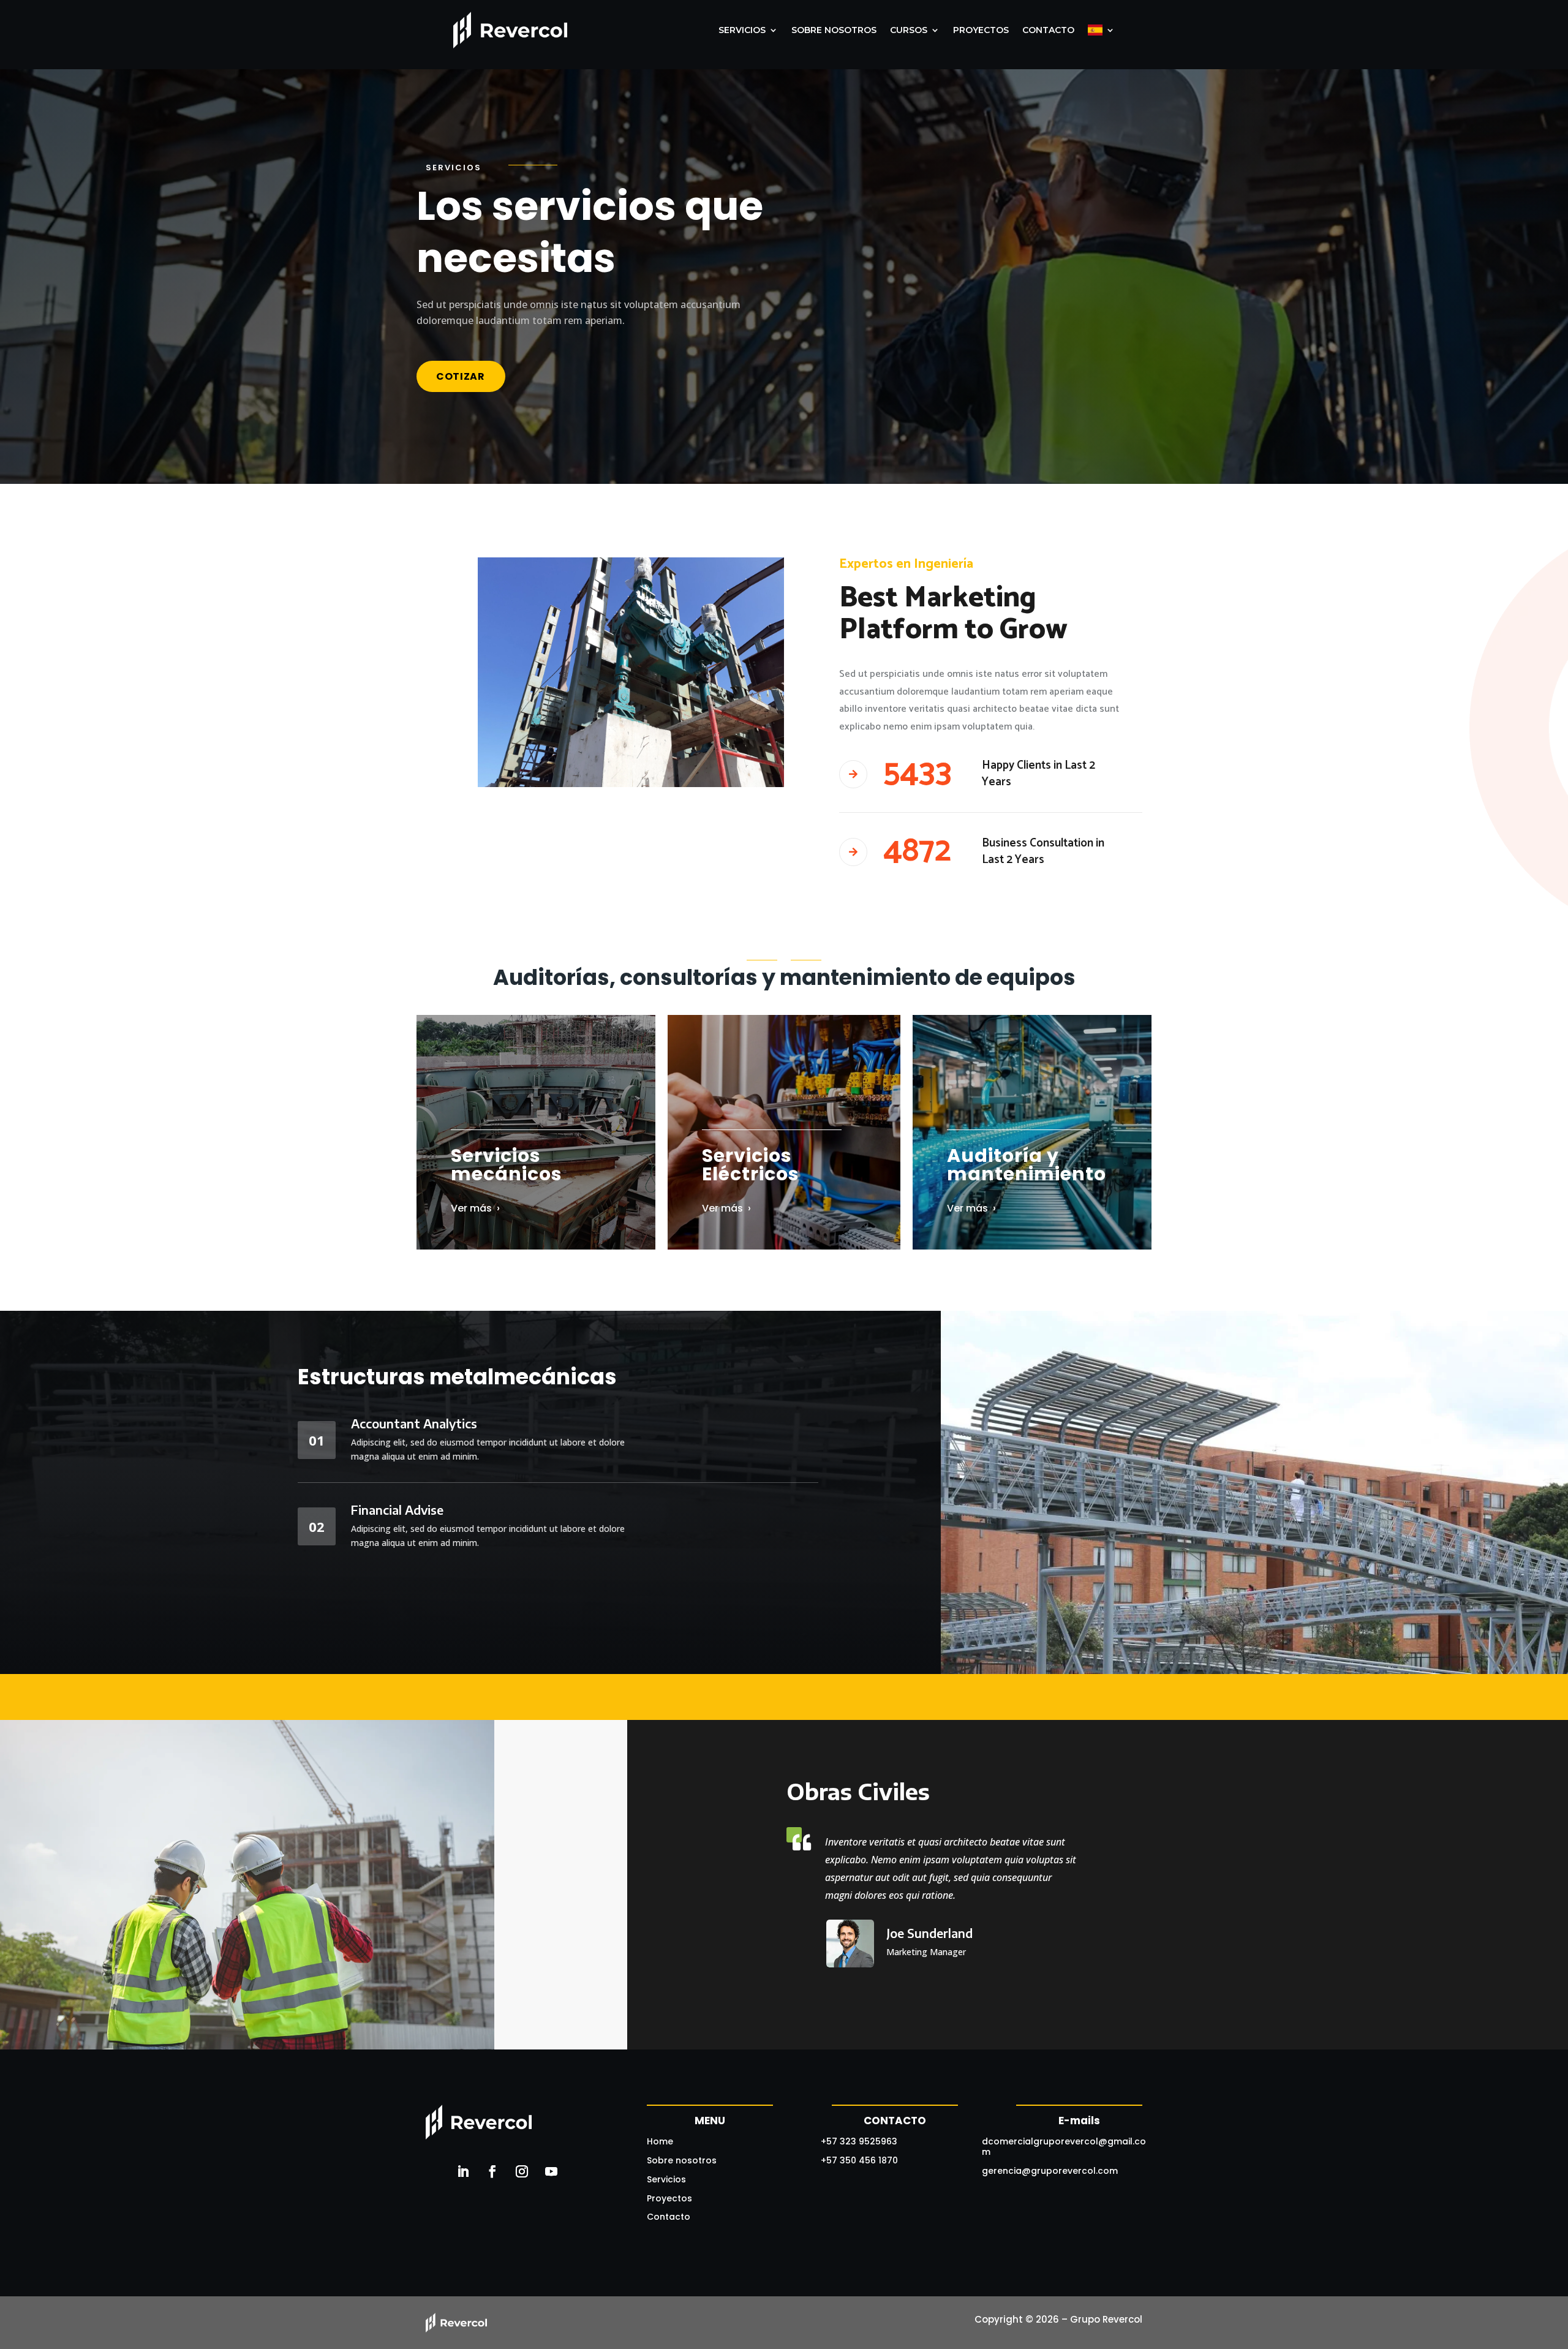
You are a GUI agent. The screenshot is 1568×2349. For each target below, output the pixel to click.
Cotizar (461, 376)
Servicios (666, 2179)
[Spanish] (1101, 30)
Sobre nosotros (834, 30)
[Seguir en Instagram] (522, 2171)
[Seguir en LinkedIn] (463, 2171)
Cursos (909, 30)
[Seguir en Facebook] (492, 2171)
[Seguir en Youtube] (551, 2171)
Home (660, 2141)
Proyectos (981, 30)
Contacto (1048, 30)
